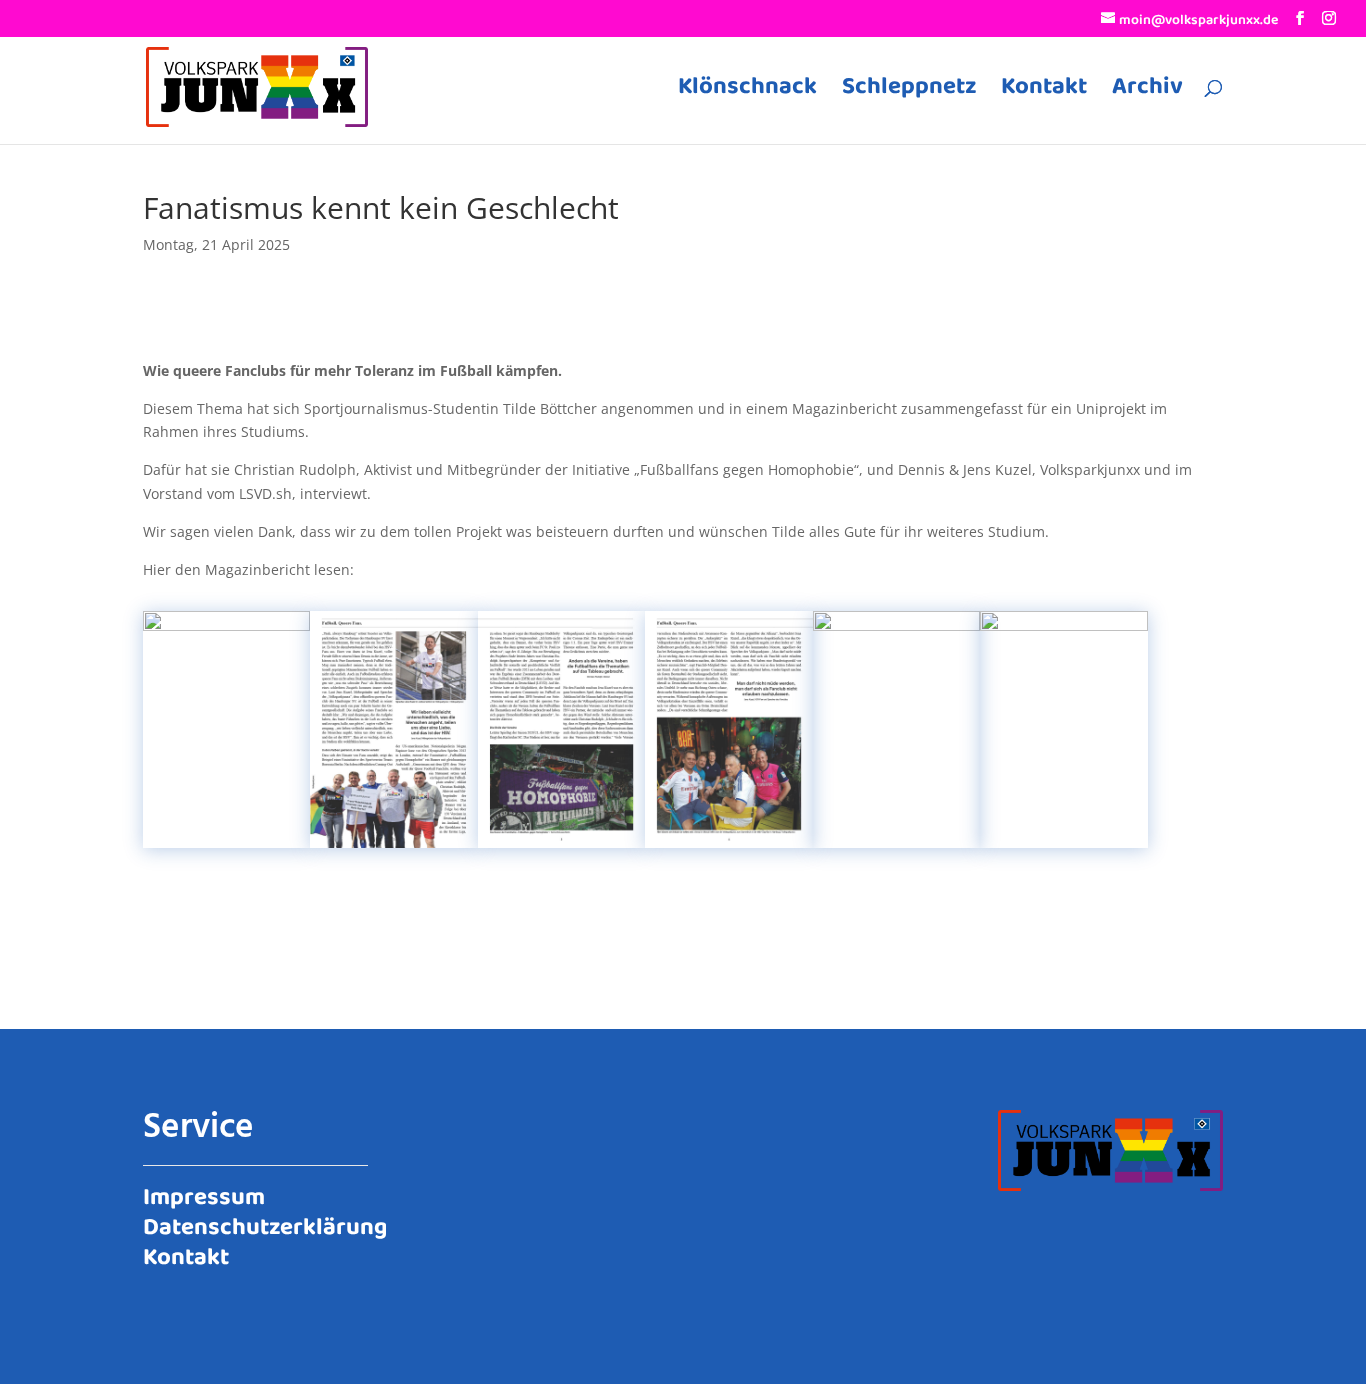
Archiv (1147, 93)
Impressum (204, 1194)
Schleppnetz (909, 93)
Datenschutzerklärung (265, 1224)
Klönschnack (747, 93)
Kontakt (1044, 93)
